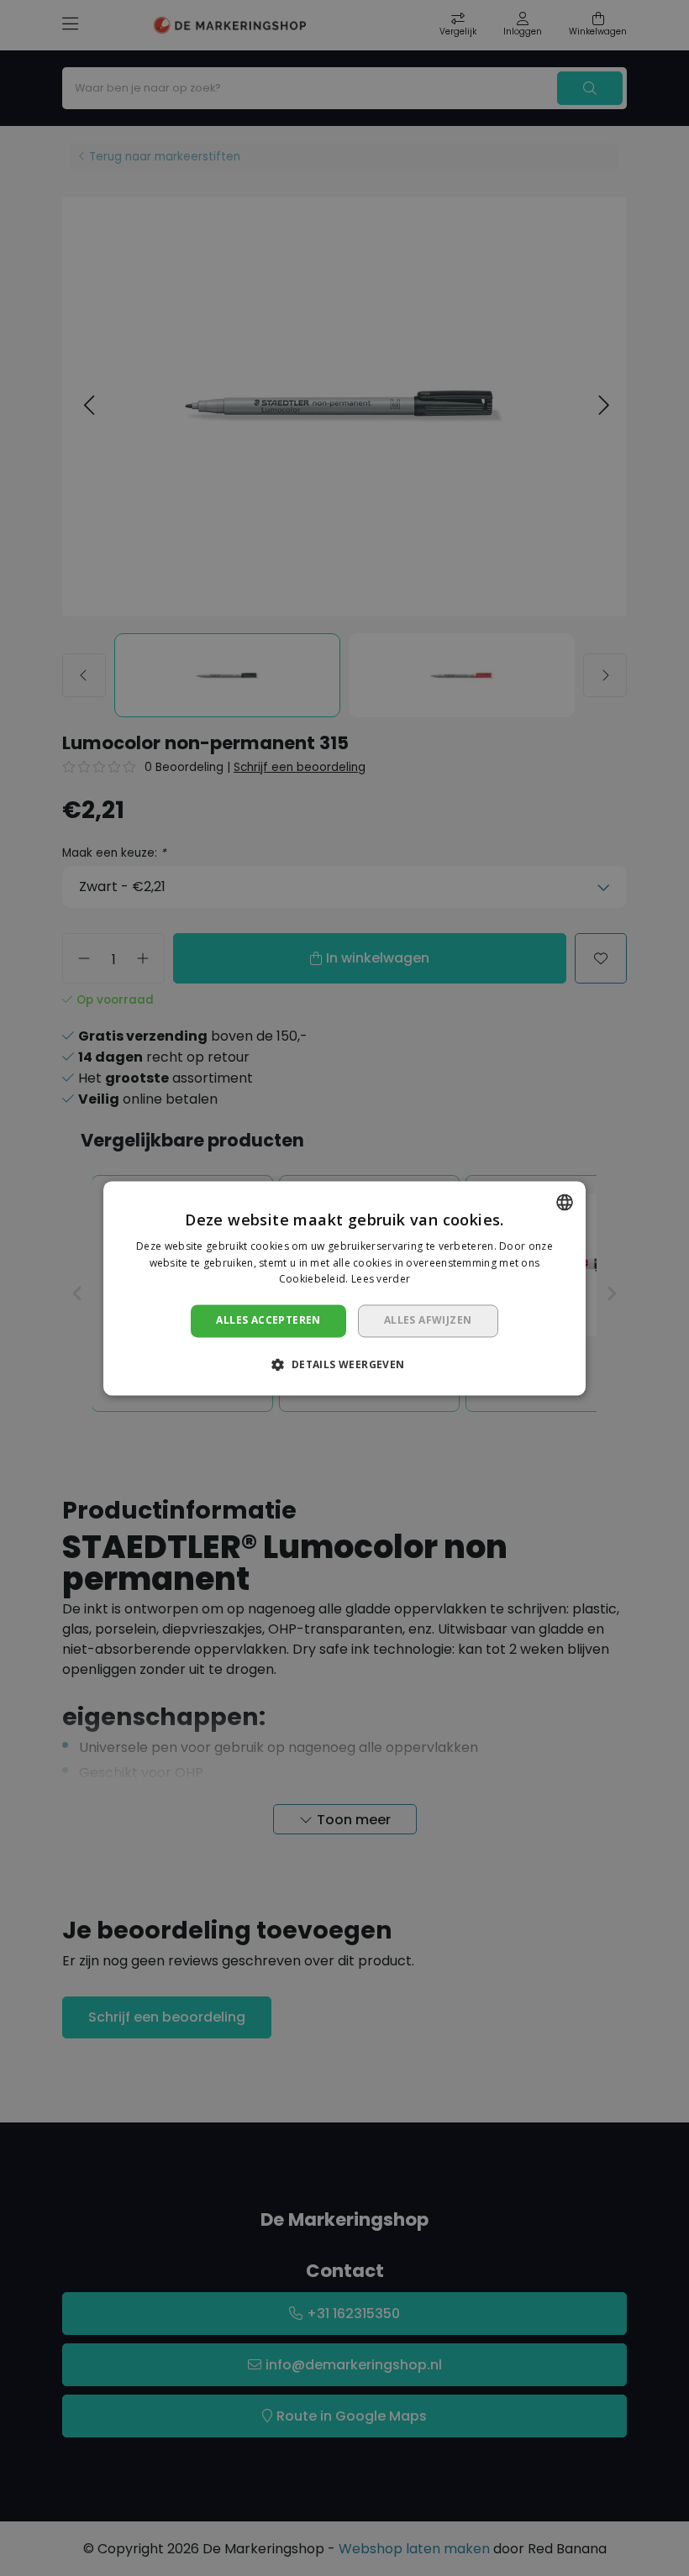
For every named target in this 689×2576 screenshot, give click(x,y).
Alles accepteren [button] (268, 1321)
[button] (344, 1364)
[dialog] (344, 1288)
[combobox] (565, 1202)
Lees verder (381, 1280)
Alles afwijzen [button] (428, 1321)
